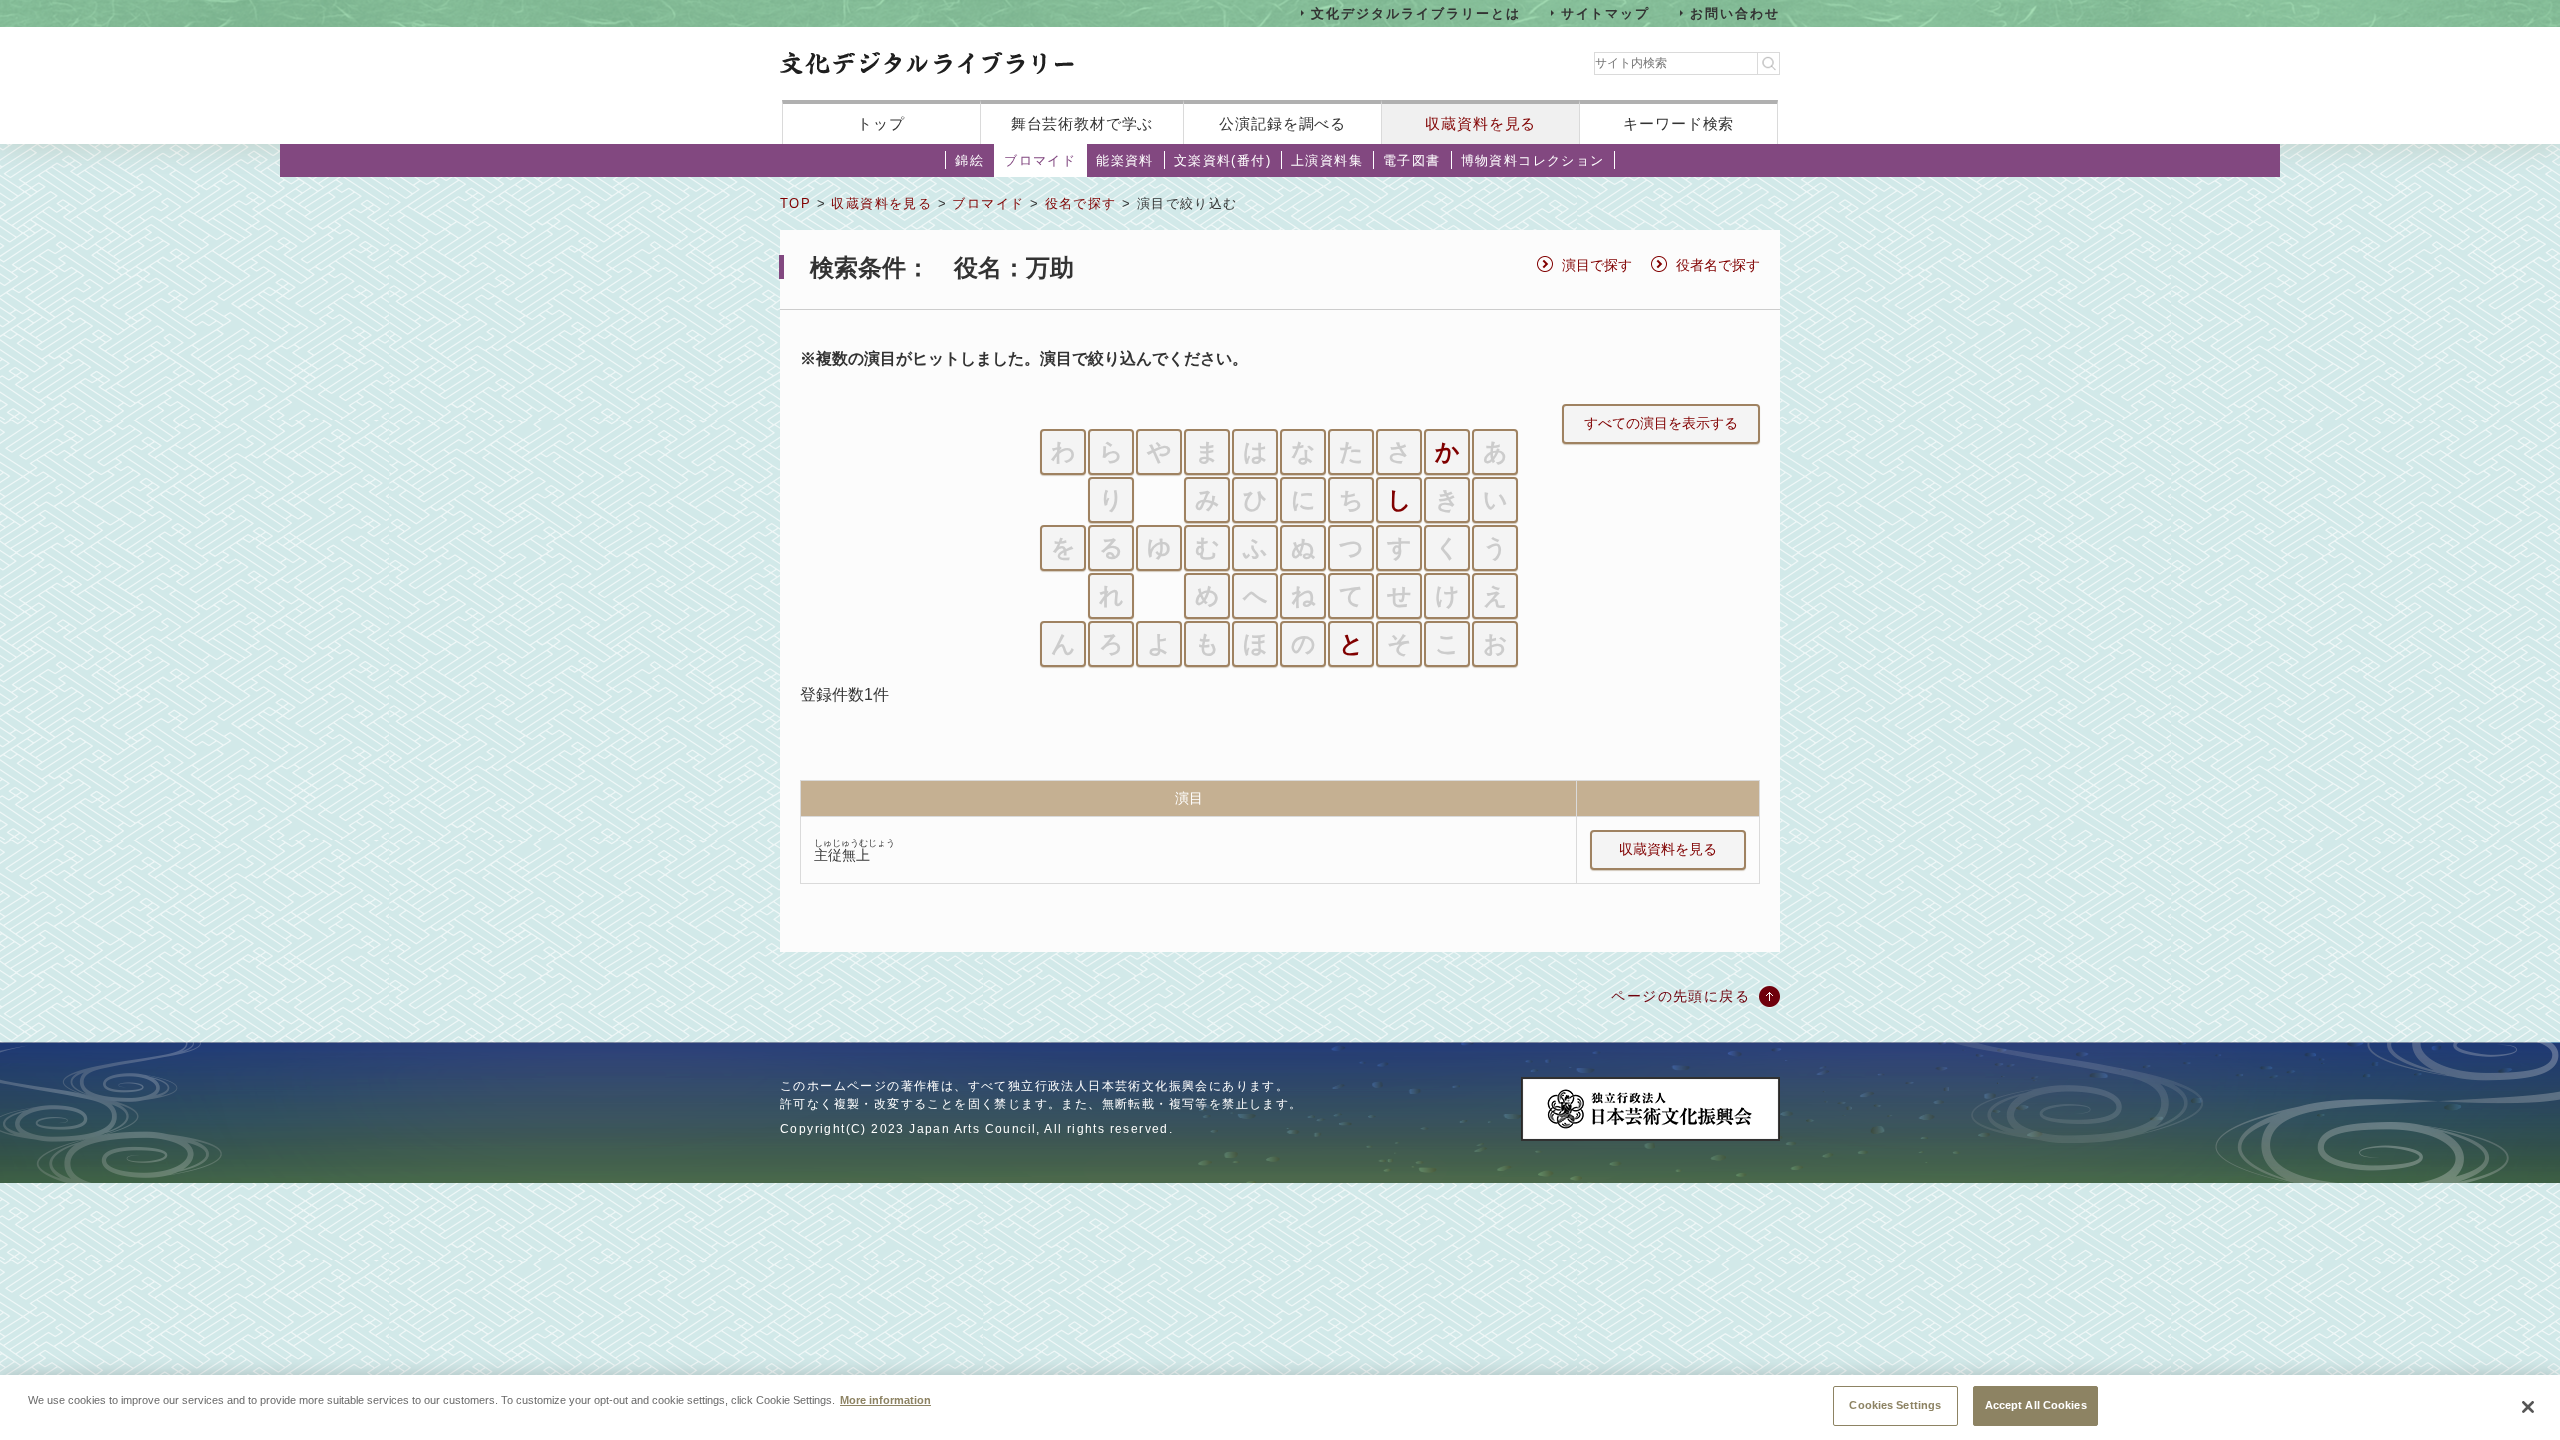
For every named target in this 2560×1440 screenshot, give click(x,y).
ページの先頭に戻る (1680, 996)
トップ (881, 123)
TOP (795, 203)
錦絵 (969, 160)
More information (885, 1400)
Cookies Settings (1895, 1405)
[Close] (2528, 1407)
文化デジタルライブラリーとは (1415, 12)
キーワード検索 (1678, 123)
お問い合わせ (1735, 12)
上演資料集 (1327, 160)
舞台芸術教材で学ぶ (1082, 123)
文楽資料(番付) (1222, 160)
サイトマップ (1606, 12)
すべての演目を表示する (1661, 423)
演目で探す (1597, 265)
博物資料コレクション (1533, 160)
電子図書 (1412, 160)
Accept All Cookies (2036, 1405)
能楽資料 (1125, 160)
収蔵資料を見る (1480, 123)
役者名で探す (1718, 265)
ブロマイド (1040, 160)
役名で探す (1081, 203)
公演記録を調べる (1282, 123)
